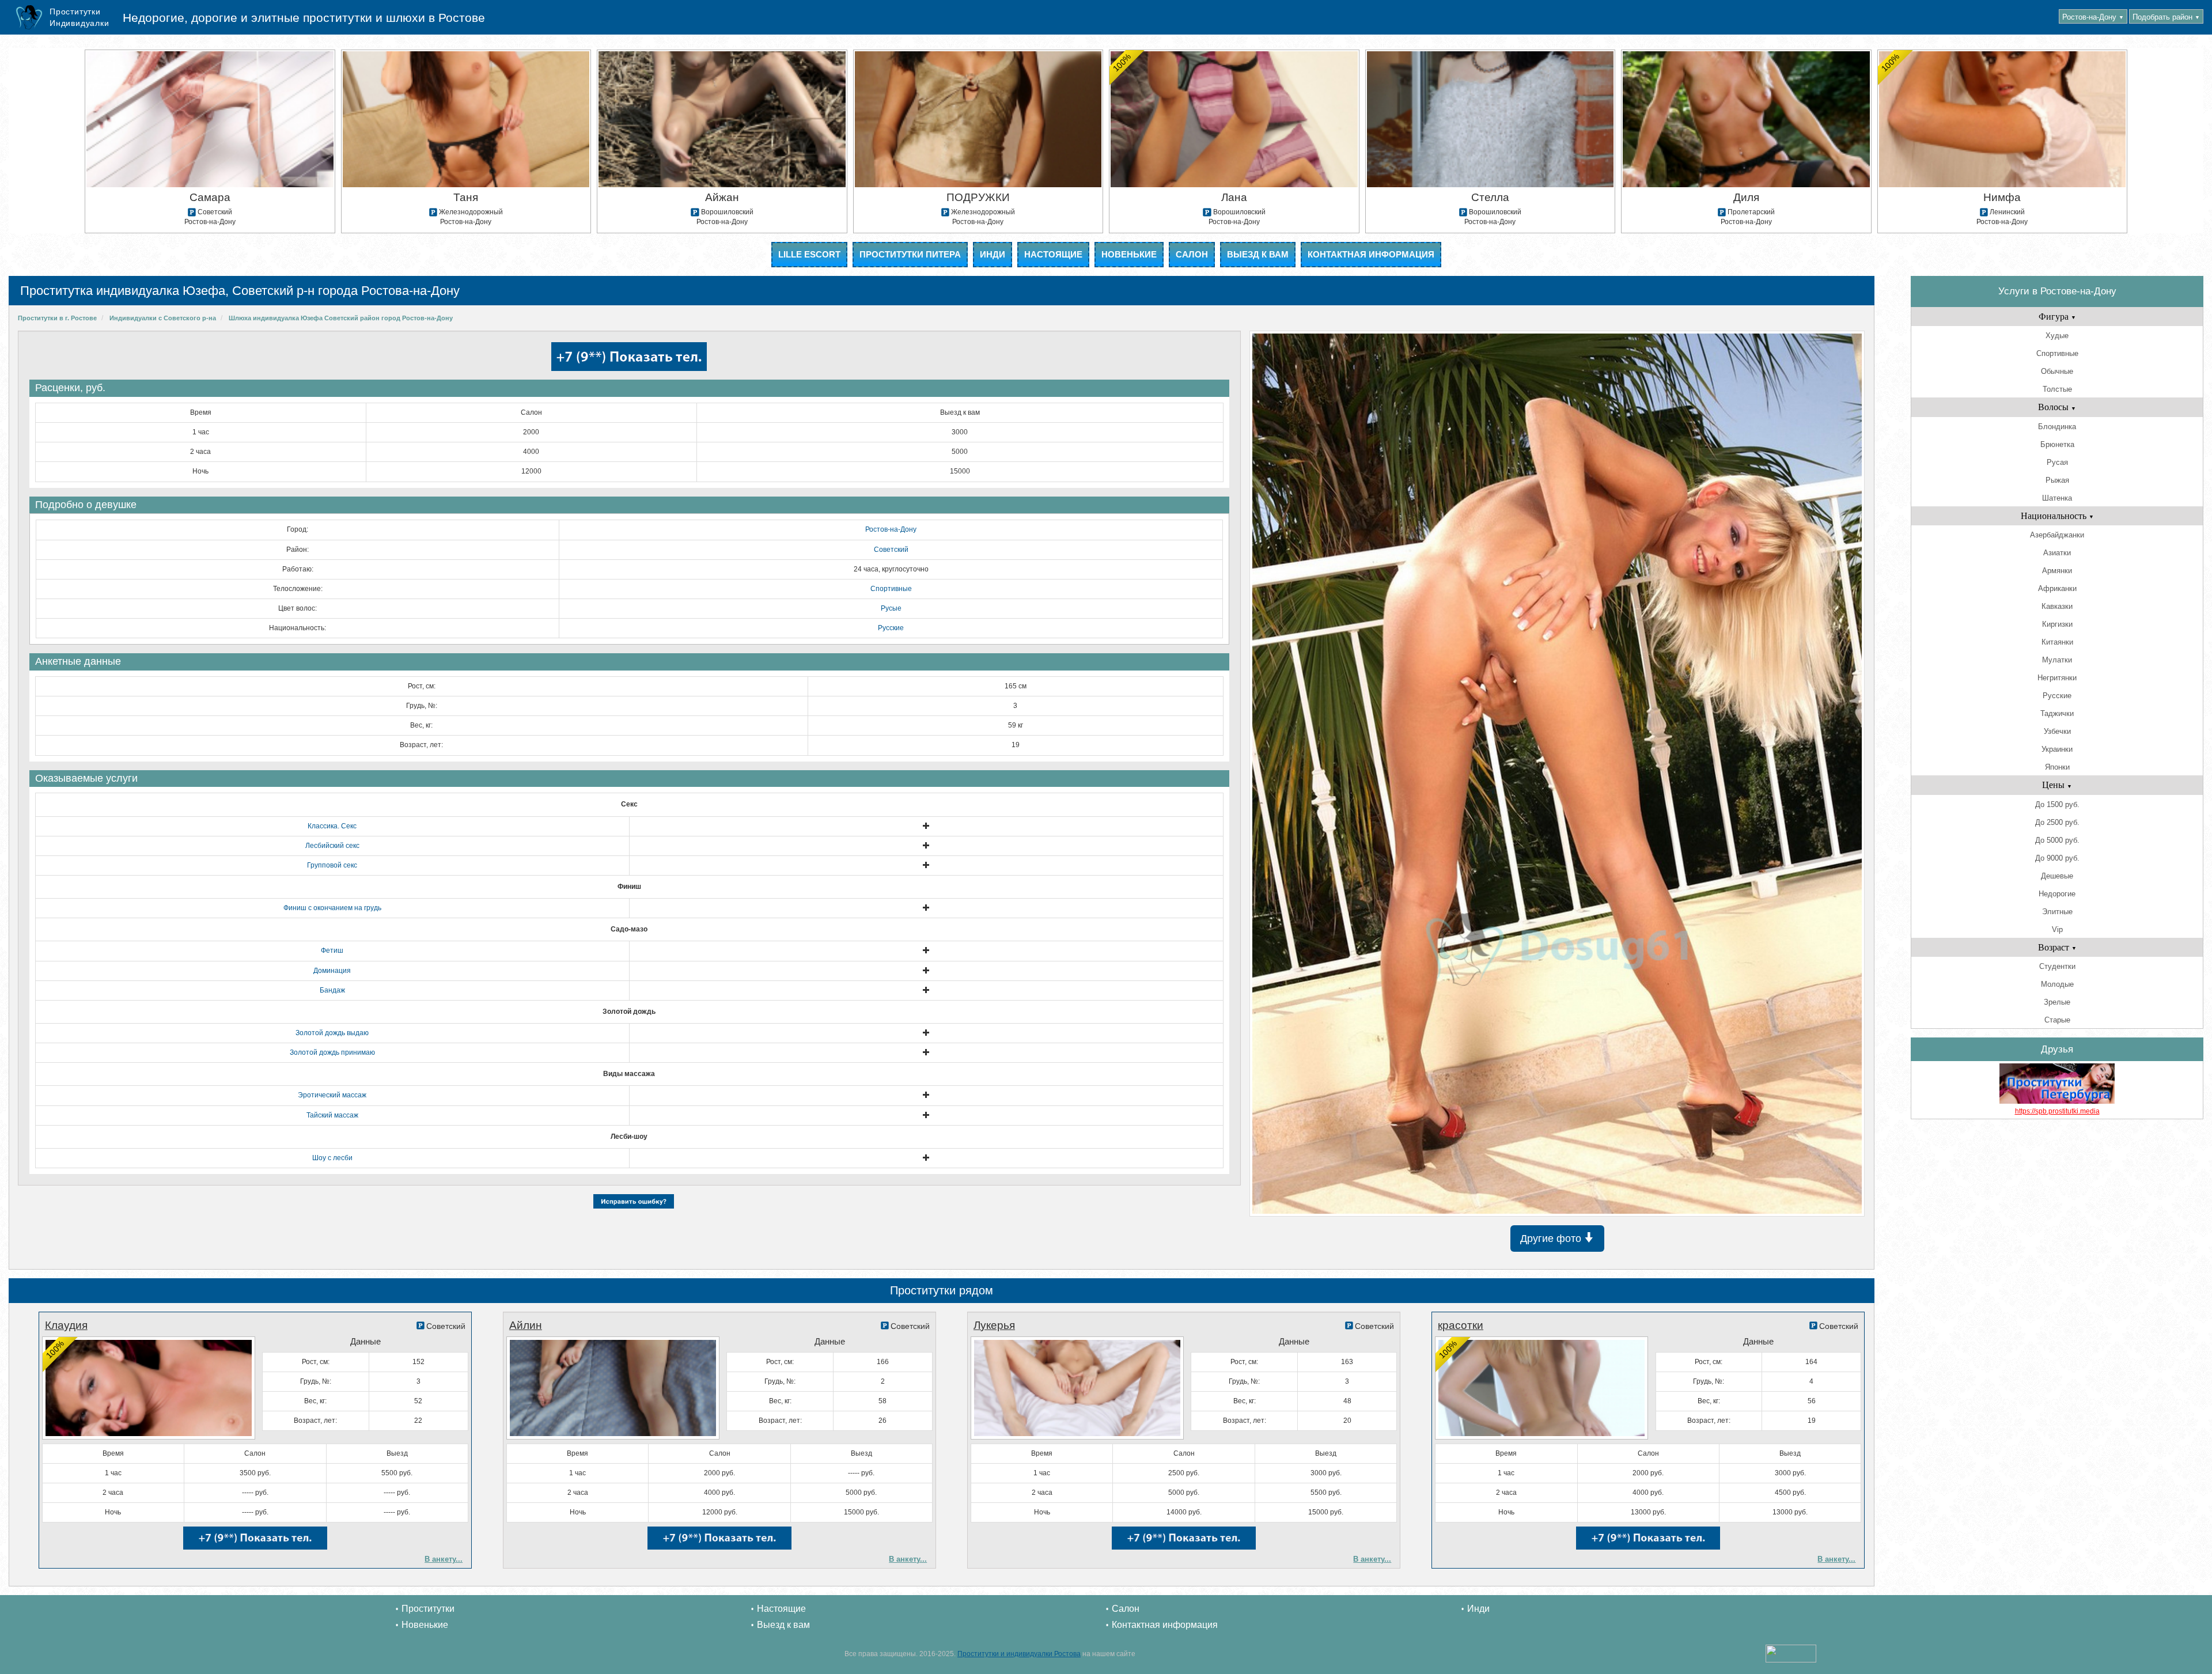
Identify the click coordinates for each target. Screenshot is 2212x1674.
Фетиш (332, 950)
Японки (2057, 767)
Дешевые (2057, 876)
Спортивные (891, 589)
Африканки (2057, 588)
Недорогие (2057, 894)
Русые (891, 608)
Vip (2057, 929)
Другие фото (1552, 1239)
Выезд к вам (1258, 254)
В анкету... (444, 1559)
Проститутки (428, 1609)
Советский (891, 550)
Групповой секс (332, 865)
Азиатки (2057, 553)
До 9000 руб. (2057, 858)
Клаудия (66, 1325)
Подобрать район (2166, 17)
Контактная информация (1371, 254)
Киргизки (2057, 624)
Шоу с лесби (332, 1158)
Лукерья (994, 1325)
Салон (1192, 254)
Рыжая (2057, 480)
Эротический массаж (332, 1095)
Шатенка (2057, 498)
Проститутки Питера (910, 254)
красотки (1461, 1325)
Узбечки (2057, 731)
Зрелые (2057, 1002)
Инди (993, 254)
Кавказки (2057, 606)
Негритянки (2057, 678)
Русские (891, 628)
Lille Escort (809, 254)
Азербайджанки (2057, 535)
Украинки (2057, 749)
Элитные (2057, 912)
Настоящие (1053, 254)
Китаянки (2057, 642)
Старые (2057, 1020)
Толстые (2057, 389)
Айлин (526, 1325)
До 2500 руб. (2057, 822)
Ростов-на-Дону (2093, 17)
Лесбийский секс (332, 846)
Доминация (332, 971)
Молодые (2057, 984)
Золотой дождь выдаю (332, 1033)
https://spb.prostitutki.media (2057, 1111)
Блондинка (2057, 427)
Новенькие (1129, 254)
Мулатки (2057, 660)
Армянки (2057, 571)
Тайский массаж (332, 1115)
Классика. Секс (332, 826)
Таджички (2057, 713)
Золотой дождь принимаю (332, 1052)
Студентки (2057, 966)
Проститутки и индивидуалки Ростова (1019, 1654)
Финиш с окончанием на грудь (332, 908)
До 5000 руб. (2057, 840)
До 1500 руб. (2057, 804)
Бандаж (332, 990)
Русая (2057, 462)
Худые (2057, 336)
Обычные (2057, 371)
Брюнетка (2057, 444)
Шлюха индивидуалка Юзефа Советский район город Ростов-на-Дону (341, 318)
